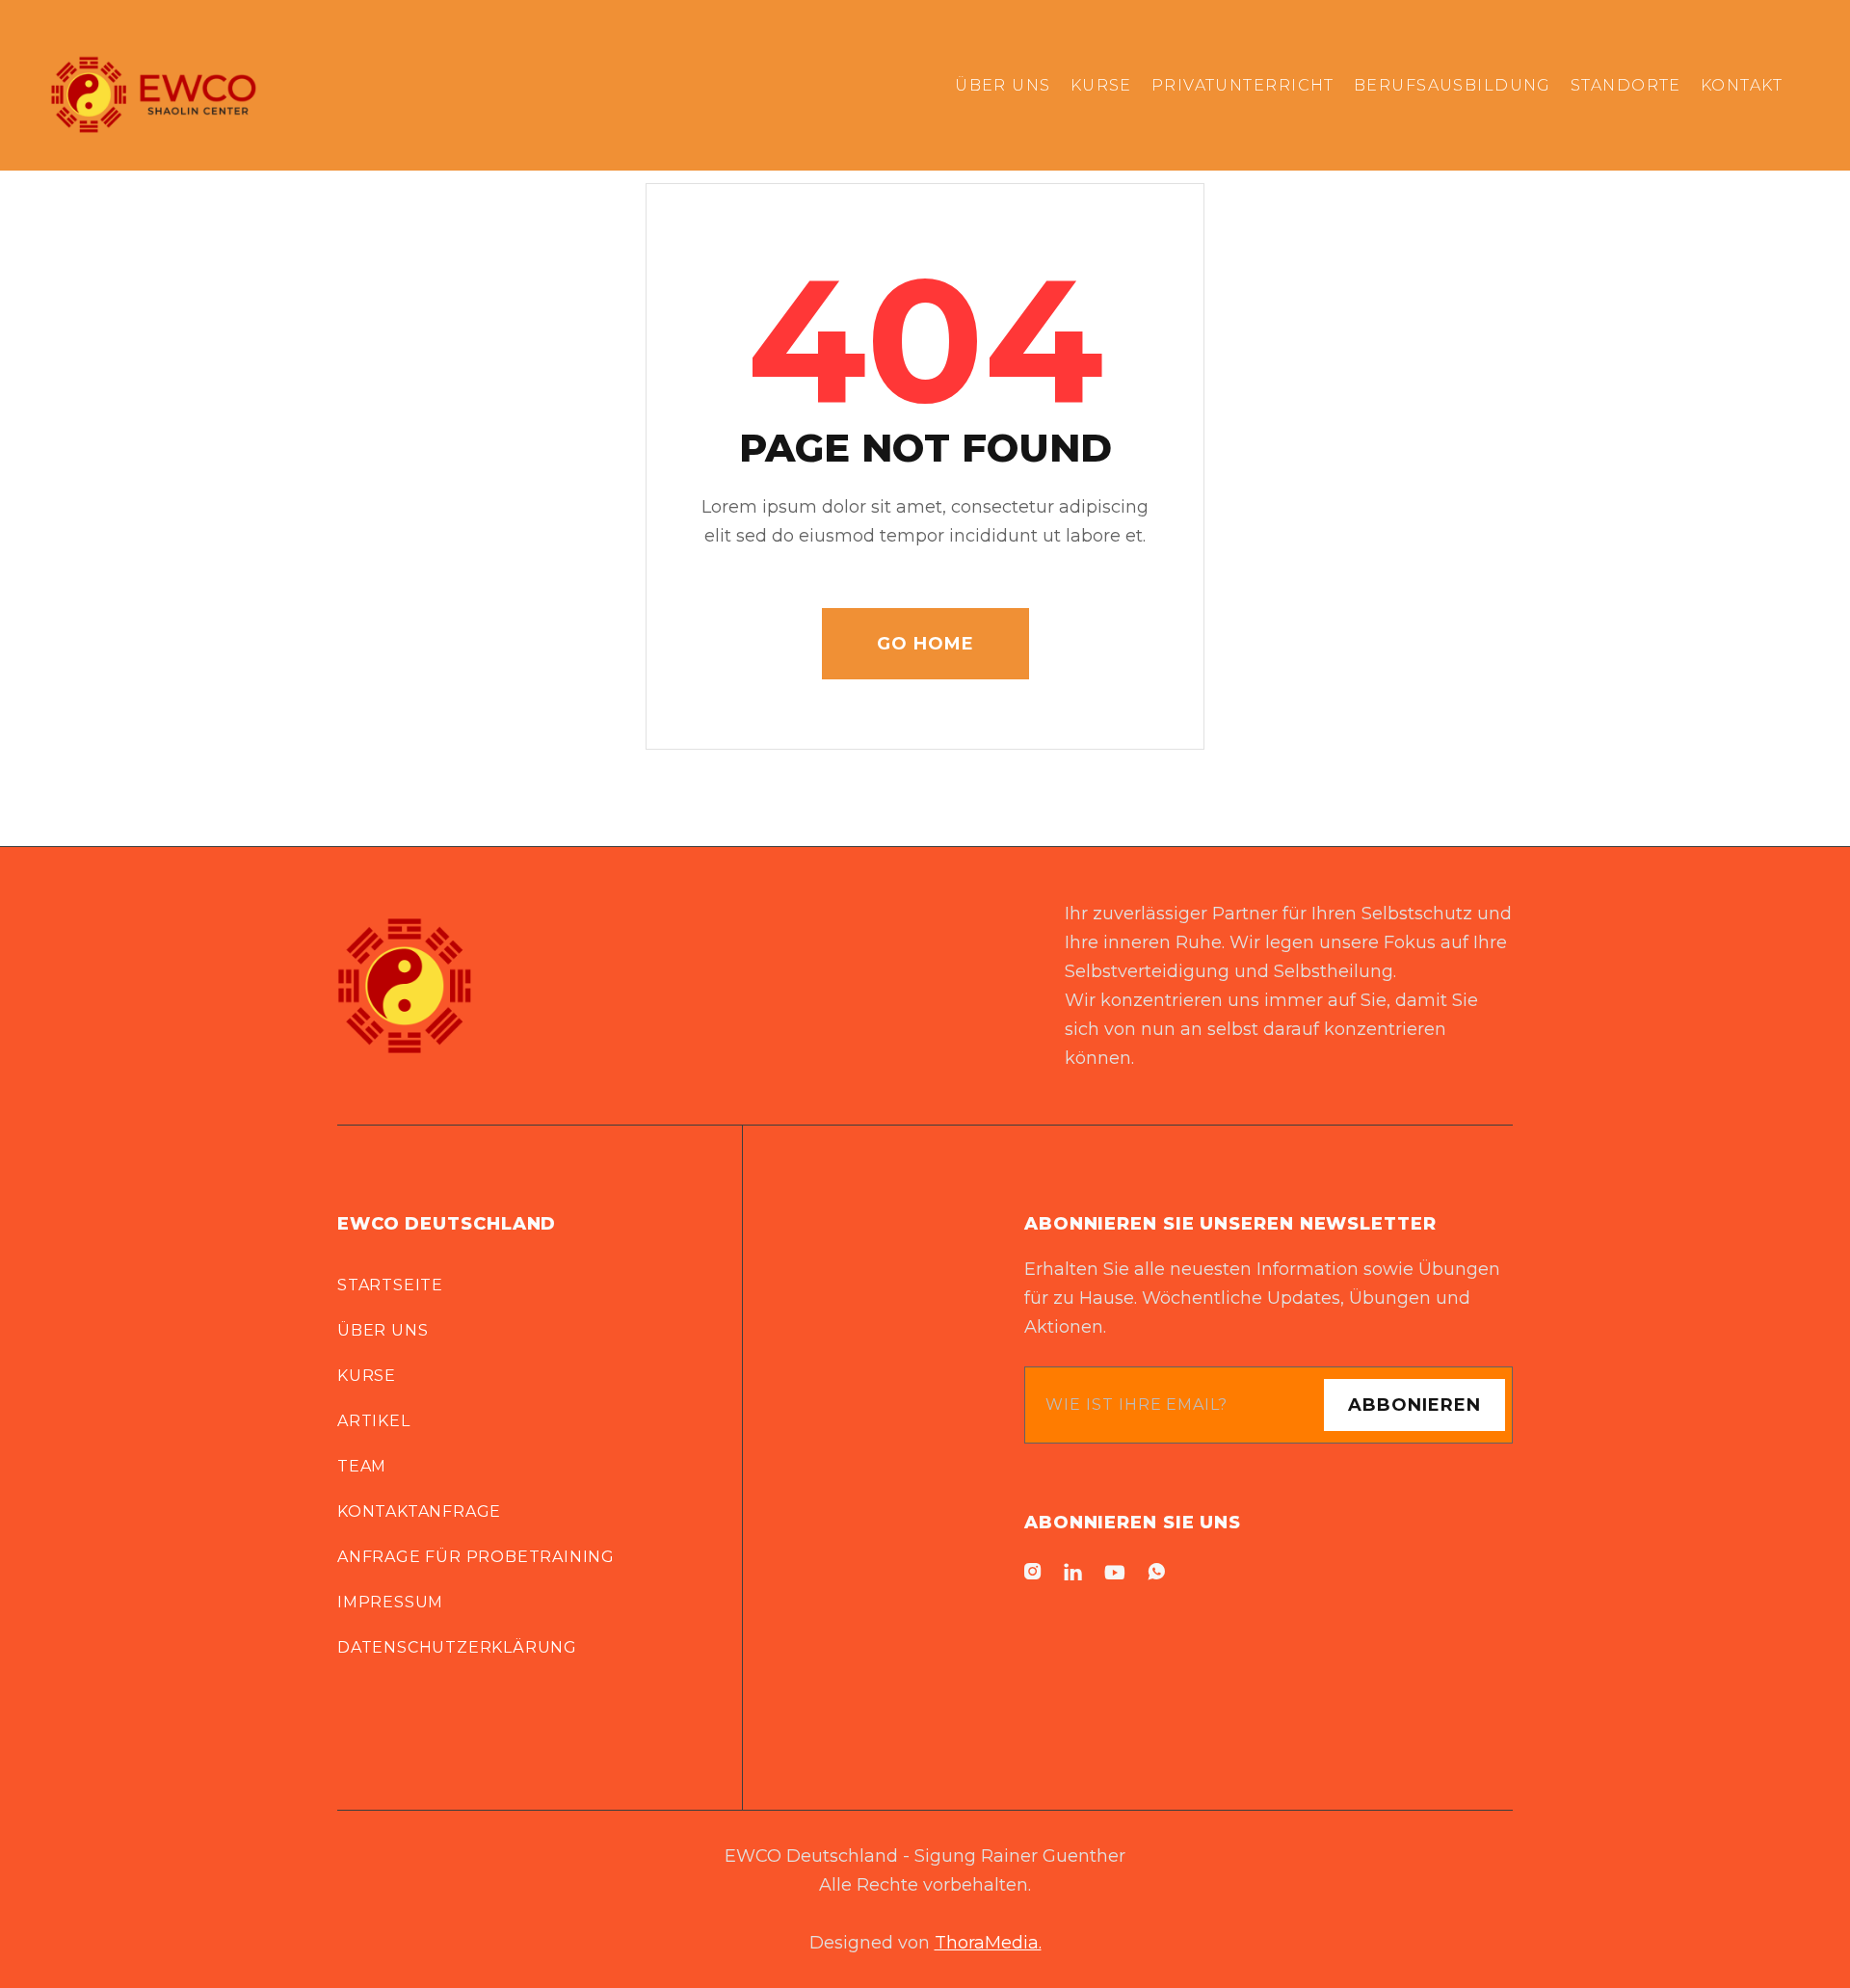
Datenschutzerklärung (457, 1647)
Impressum (390, 1602)
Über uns (383, 1330)
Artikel (374, 1421)
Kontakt (1742, 85)
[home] (153, 85)
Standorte (1626, 85)
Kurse (367, 1376)
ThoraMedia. (988, 1943)
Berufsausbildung (1453, 85)
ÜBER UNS (1003, 85)
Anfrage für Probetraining (476, 1557)
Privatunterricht (1243, 85)
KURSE (1101, 85)
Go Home (925, 644)
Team (362, 1466)
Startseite (390, 1285)
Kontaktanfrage (419, 1511)
